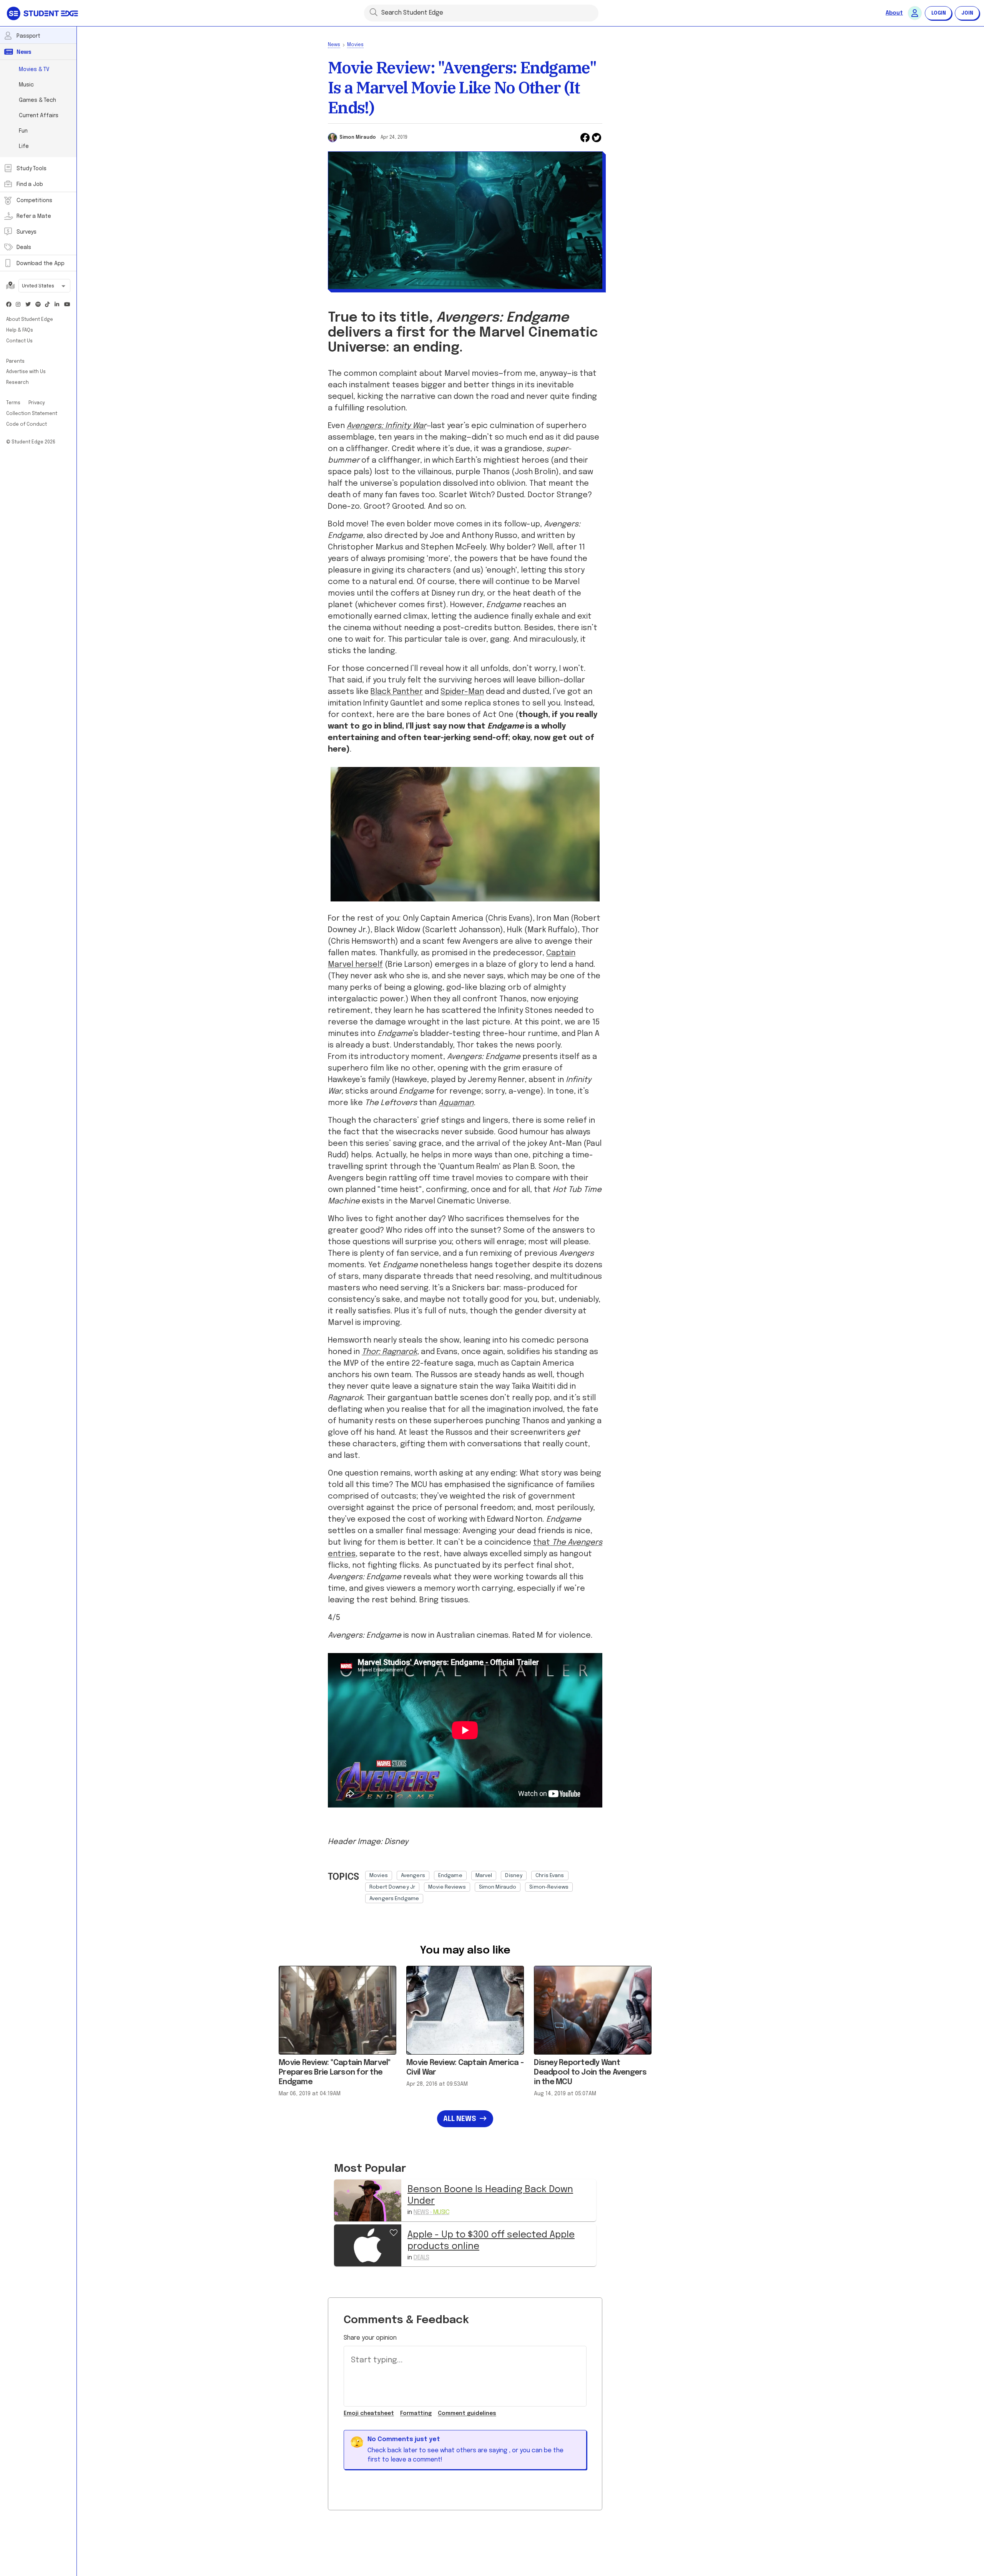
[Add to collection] (394, 2232)
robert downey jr (392, 1887)
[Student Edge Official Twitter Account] (28, 305)
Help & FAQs (20, 330)
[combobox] (44, 287)
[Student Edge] (43, 13)
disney (514, 1876)
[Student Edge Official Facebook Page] (9, 305)
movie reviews (447, 1887)
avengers (413, 1876)
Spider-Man (462, 692)
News (334, 45)
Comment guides (467, 2413)
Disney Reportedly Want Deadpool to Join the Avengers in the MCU (590, 2072)
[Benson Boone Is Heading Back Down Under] (368, 2200)
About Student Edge (30, 320)
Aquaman (456, 1103)
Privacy (37, 403)
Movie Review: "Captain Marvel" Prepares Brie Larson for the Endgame (335, 2072)
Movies (355, 45)
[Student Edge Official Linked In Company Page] (57, 305)
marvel (484, 1876)
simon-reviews (549, 1887)
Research (17, 383)
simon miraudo (498, 1887)
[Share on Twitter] (597, 138)
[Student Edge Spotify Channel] (38, 305)
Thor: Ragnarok (389, 1352)
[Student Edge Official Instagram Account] (18, 305)
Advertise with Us (26, 372)
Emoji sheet (369, 2413)
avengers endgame (394, 1899)
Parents (15, 362)
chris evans (550, 1876)
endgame (450, 1876)
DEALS (421, 2258)
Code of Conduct (27, 425)
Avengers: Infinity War (386, 426)
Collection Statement (32, 414)
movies (379, 1876)
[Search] (374, 12)
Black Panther (397, 692)
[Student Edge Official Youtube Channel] (67, 305)
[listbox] (484, 1885)
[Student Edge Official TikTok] (48, 305)
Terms (14, 403)
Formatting (416, 2413)
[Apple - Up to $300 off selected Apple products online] (368, 2245)
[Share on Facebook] (585, 138)
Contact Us (19, 341)
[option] (379, 1876)
